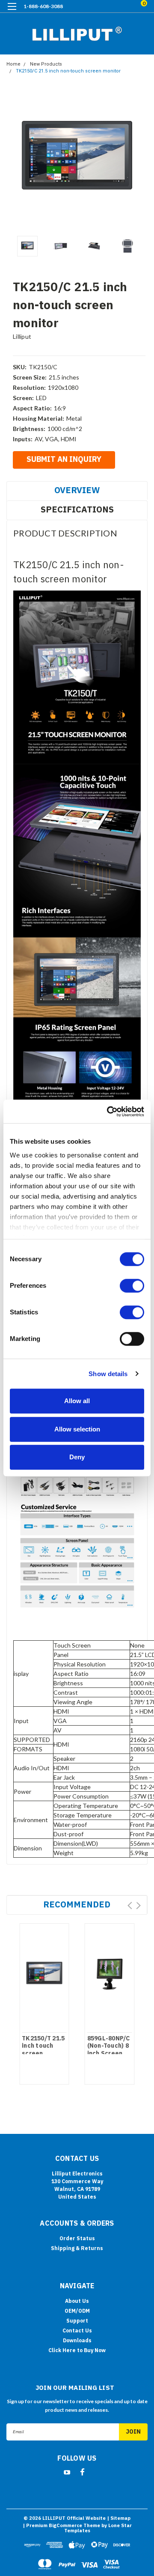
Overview (77, 490)
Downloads (77, 2340)
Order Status (77, 2238)
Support (77, 2321)
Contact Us (77, 2330)
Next (139, 161)
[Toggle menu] (12, 12)
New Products (46, 64)
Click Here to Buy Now (77, 2350)
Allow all (77, 1401)
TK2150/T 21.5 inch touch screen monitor (43, 2050)
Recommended (77, 1904)
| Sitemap (119, 2518)
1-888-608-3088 (43, 6)
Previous (15, 161)
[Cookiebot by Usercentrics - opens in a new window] (109, 1112)
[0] (133, 7)
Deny (77, 1457)
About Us (77, 2301)
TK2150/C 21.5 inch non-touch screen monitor (68, 71)
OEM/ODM (77, 2311)
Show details (108, 1374)
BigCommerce (65, 2525)
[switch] (132, 1286)
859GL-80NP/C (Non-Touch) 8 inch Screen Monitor (109, 2050)
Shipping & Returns (77, 2248)
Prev (130, 1906)
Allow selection (77, 1429)
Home (13, 64)
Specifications (77, 509)
